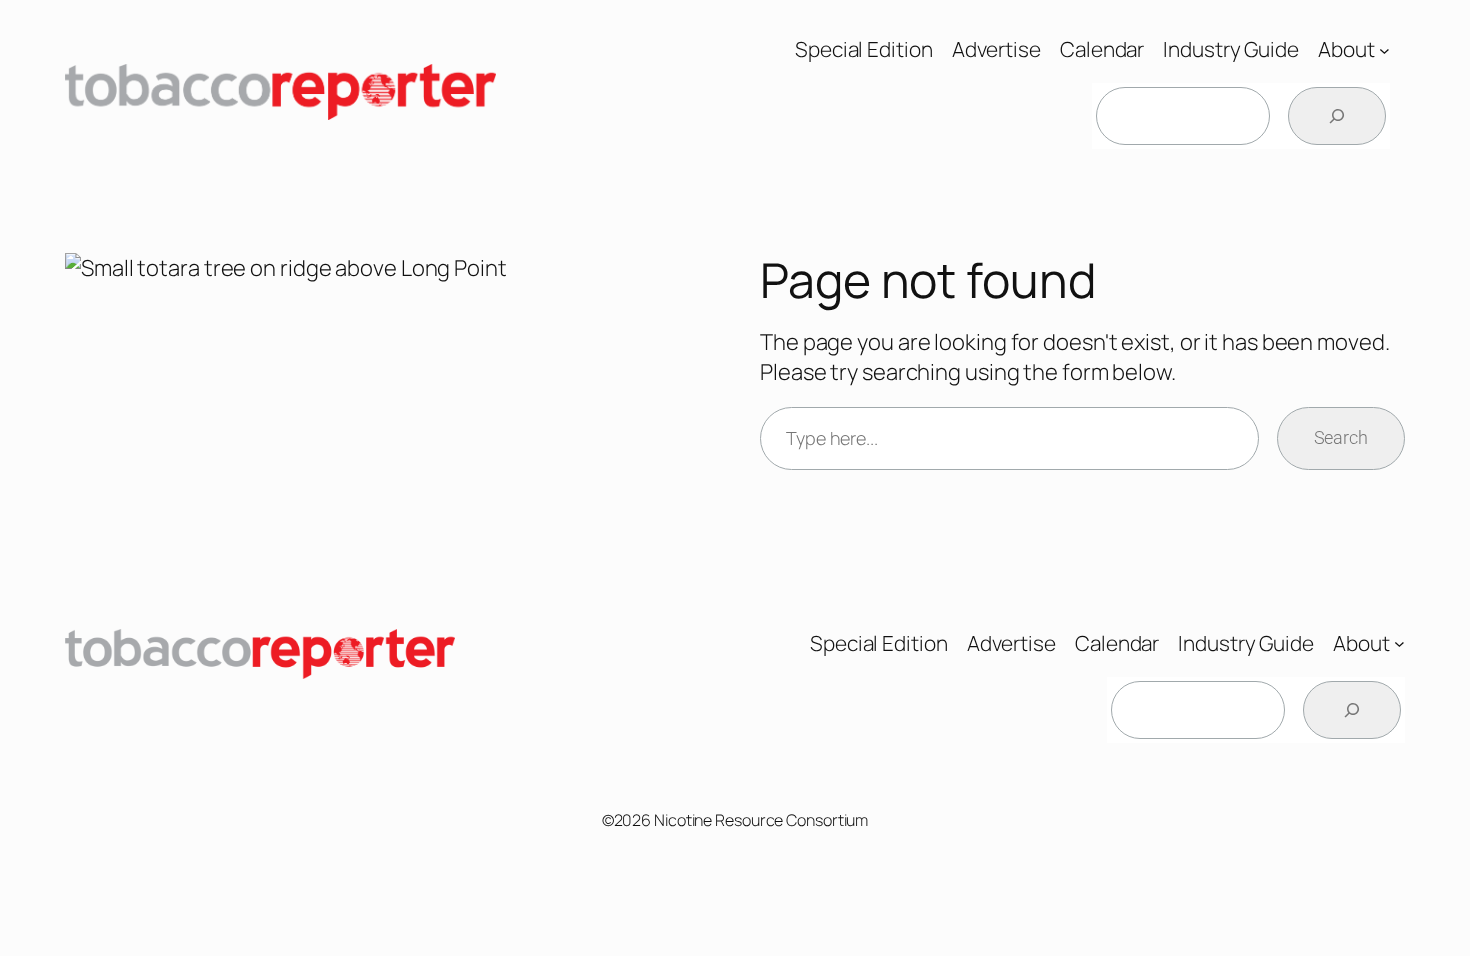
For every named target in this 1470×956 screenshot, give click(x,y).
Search (1341, 437)
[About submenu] (1384, 49)
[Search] (1337, 116)
